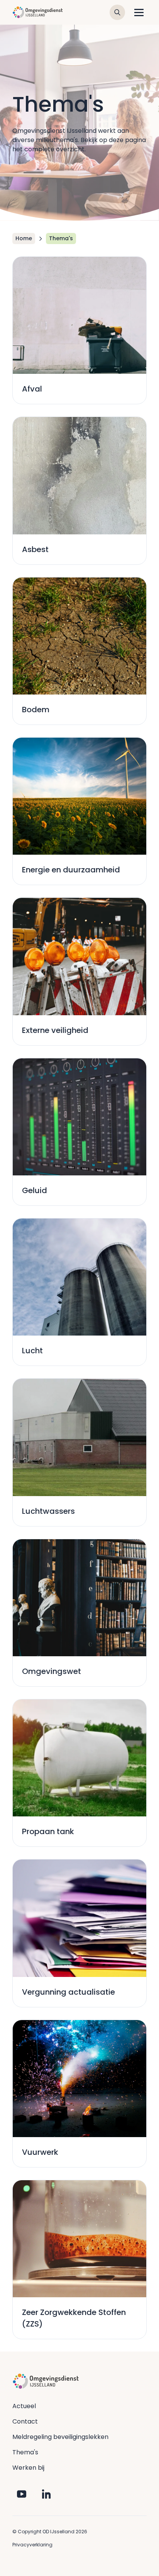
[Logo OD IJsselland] (38, 12)
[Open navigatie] (139, 12)
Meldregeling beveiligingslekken (60, 2437)
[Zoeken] (117, 12)
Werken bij (28, 2468)
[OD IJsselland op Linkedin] (46, 2494)
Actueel (24, 2406)
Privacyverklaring (32, 2545)
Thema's (25, 2452)
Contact (25, 2421)
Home (24, 238)
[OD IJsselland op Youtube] (22, 2494)
